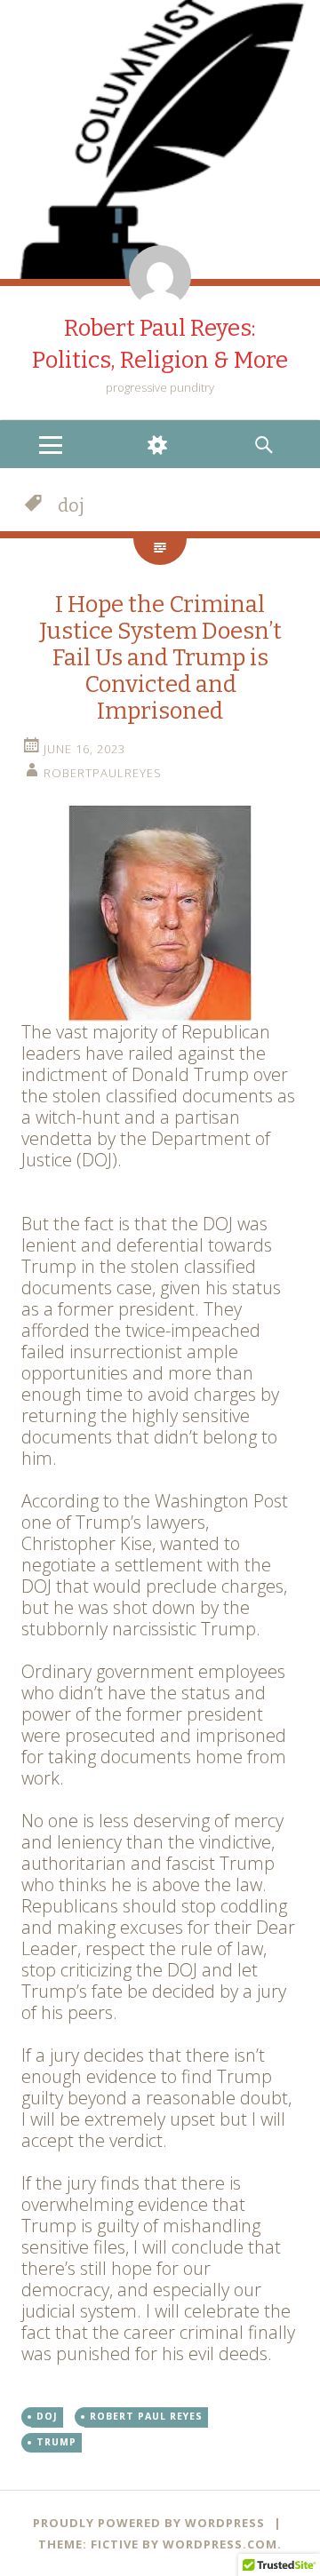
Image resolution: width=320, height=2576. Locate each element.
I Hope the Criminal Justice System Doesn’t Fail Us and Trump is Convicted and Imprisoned (160, 658)
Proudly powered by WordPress (149, 2523)
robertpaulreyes (103, 773)
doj (47, 2416)
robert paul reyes (146, 2416)
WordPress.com (220, 2544)
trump (56, 2442)
